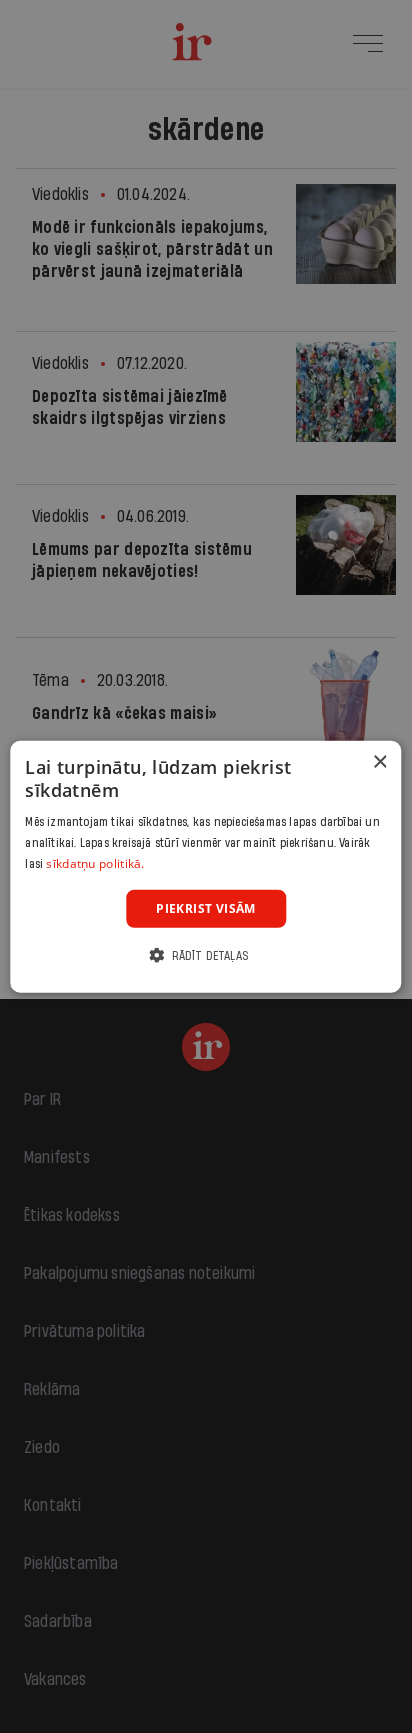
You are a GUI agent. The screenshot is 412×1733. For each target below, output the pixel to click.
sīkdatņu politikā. (95, 863)
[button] (206, 955)
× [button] (379, 761)
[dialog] (205, 866)
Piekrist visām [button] (206, 907)
